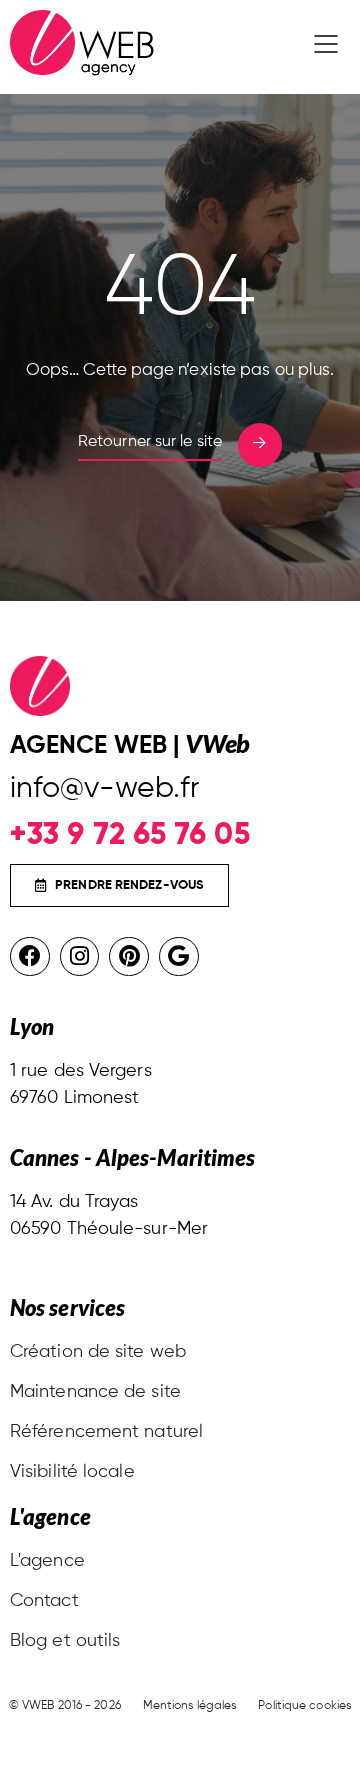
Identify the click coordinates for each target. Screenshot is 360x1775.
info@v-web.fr (104, 789)
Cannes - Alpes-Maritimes (132, 1157)
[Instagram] (80, 957)
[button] (326, 47)
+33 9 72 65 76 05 (130, 833)
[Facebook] (30, 957)
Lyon (32, 1026)
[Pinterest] (129, 957)
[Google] (179, 957)
